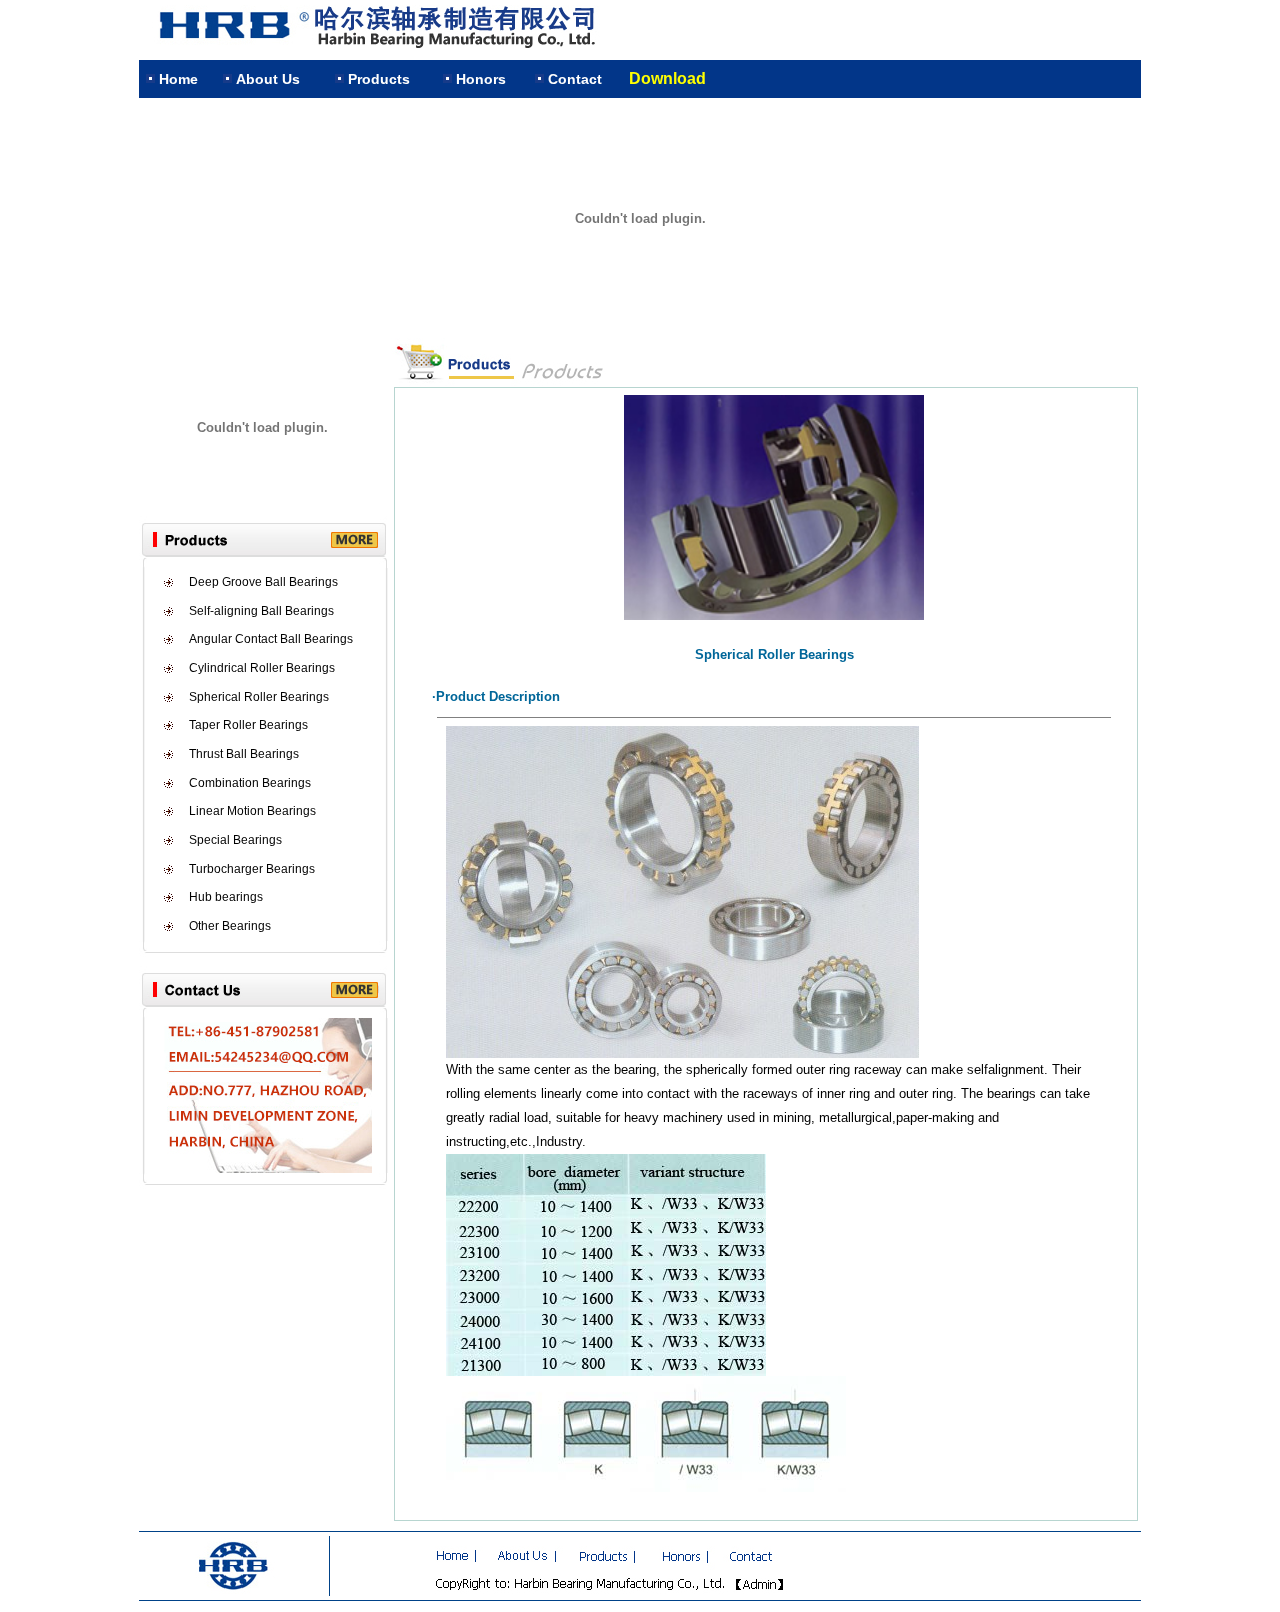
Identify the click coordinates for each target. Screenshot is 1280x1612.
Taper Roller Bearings (248, 725)
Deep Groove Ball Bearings (263, 582)
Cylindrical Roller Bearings (262, 668)
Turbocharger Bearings (252, 869)
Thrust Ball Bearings (244, 754)
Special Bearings (235, 840)
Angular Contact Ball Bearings (271, 639)
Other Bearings (230, 926)
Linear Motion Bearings (252, 811)
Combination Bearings (250, 783)
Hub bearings (226, 897)
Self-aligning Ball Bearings (261, 611)
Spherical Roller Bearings (259, 697)
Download (667, 78)
